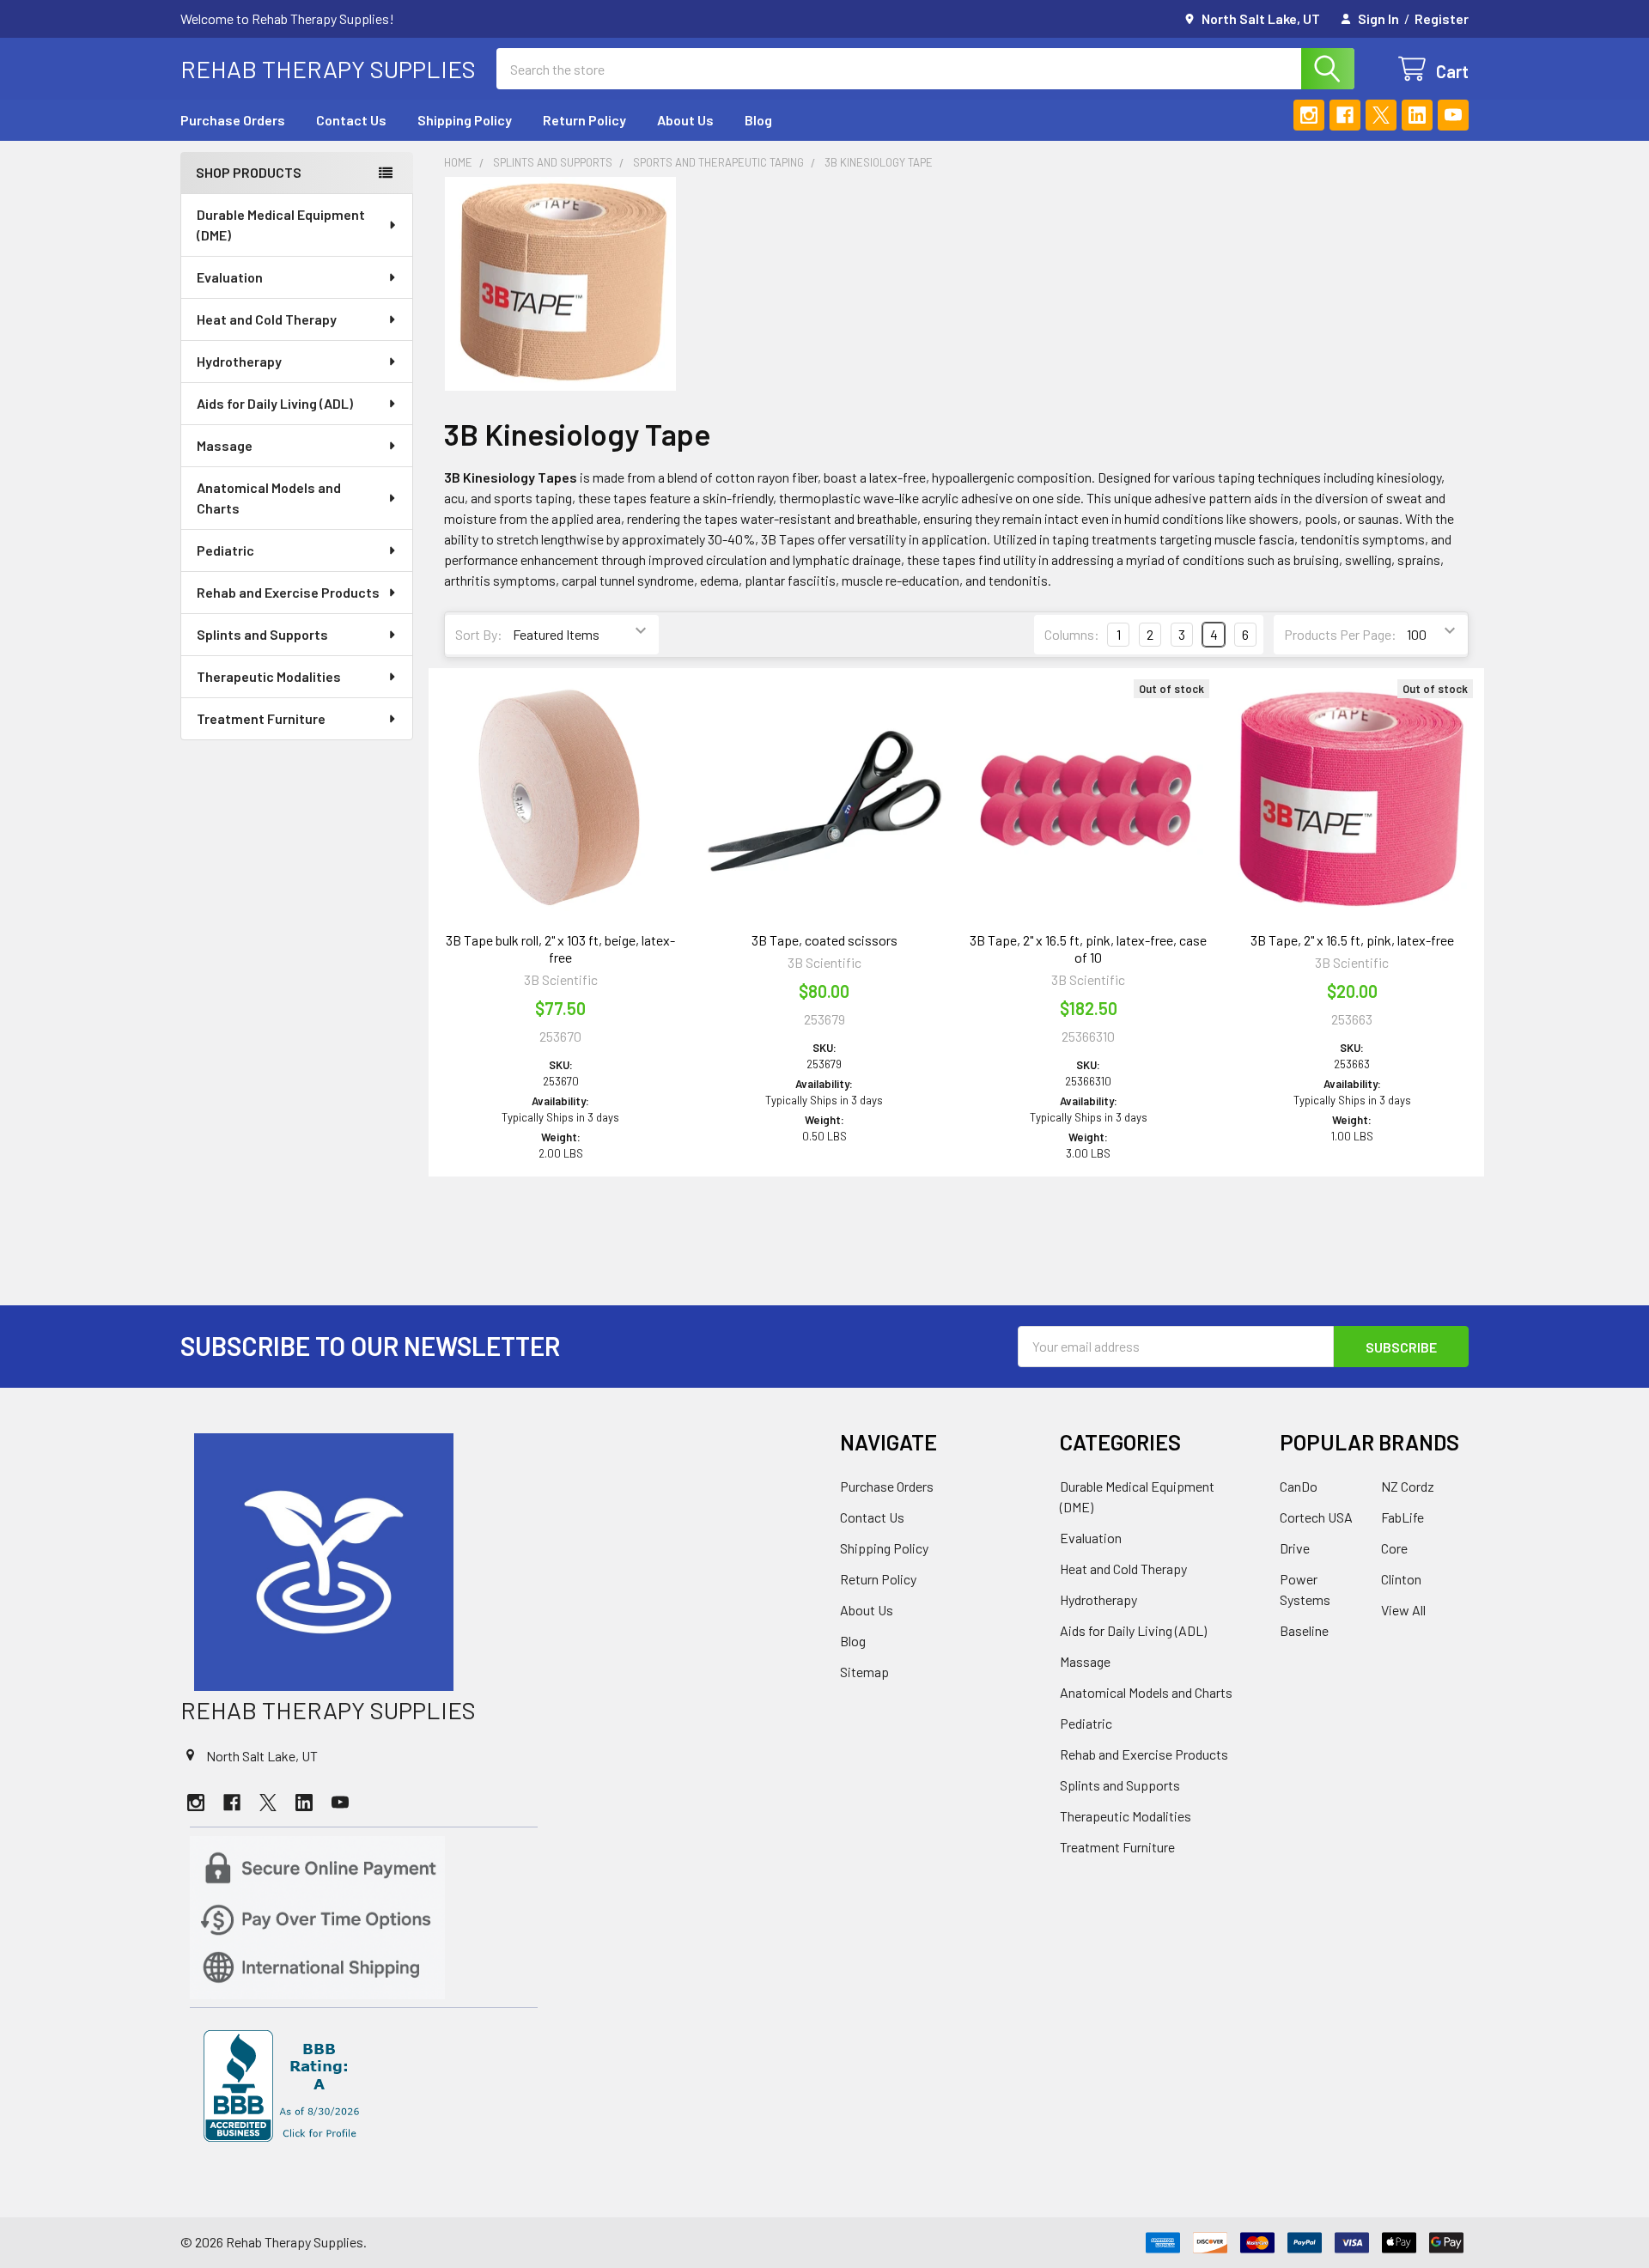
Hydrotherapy (239, 361)
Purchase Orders (233, 120)
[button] (495, 1562)
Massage (225, 445)
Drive (1295, 1548)
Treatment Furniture (261, 718)
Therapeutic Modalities (269, 676)
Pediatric (225, 550)
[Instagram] (1309, 115)
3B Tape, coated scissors (824, 940)
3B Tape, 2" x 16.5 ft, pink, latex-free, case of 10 (1088, 949)
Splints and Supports (262, 634)
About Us (685, 120)
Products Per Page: (1340, 634)
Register (1442, 18)
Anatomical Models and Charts (269, 498)
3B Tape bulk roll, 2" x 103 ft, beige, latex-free (560, 949)
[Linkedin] (1417, 115)
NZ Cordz (1408, 1486)
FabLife (1403, 1517)
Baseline (1304, 1630)
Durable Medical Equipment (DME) (281, 225)
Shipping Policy (465, 120)
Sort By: (479, 634)
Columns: (1072, 634)
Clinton (1401, 1579)
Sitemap (864, 1672)
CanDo (1299, 1486)
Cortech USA (1316, 1517)
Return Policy (584, 120)
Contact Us (351, 120)
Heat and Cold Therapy (267, 319)
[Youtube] (1453, 115)
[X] (1381, 115)
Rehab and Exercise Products (288, 592)
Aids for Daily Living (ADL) (275, 403)
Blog (758, 120)
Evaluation (230, 277)
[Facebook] (1345, 115)
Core (1394, 1548)
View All (1403, 1610)
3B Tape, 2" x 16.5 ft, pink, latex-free (1352, 940)
